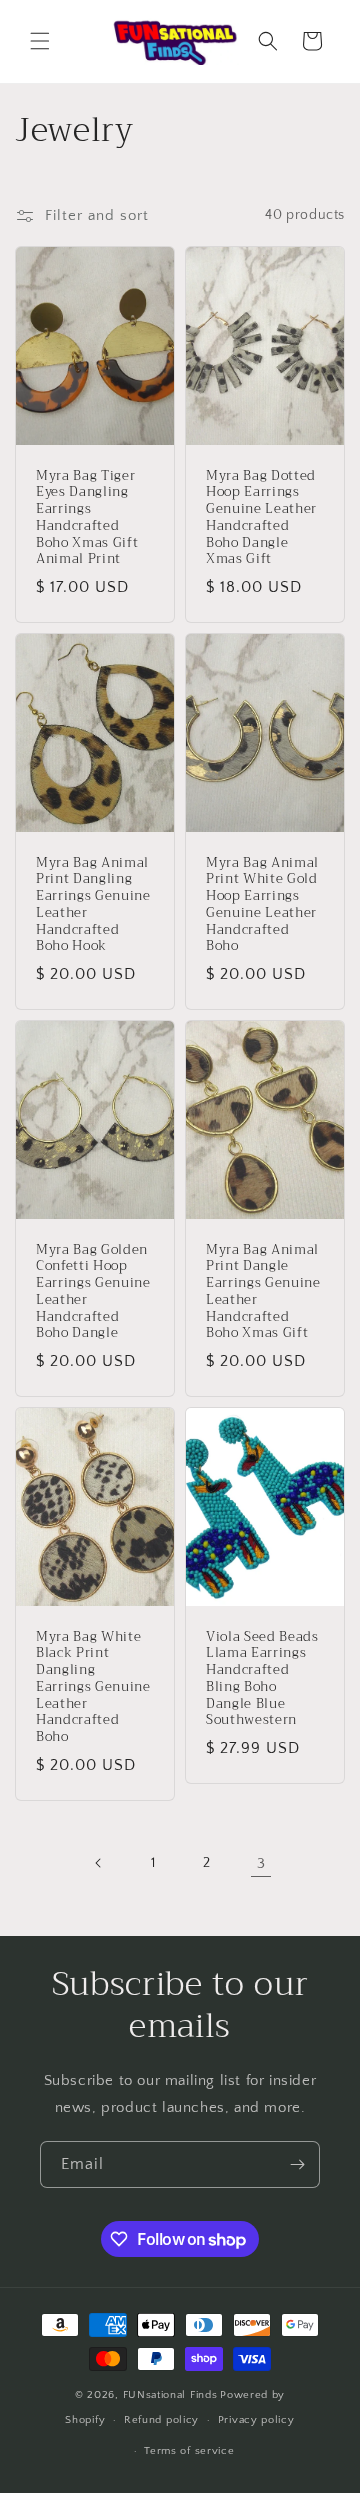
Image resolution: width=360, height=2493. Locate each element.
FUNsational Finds (170, 2395)
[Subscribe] (297, 2164)
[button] (40, 41)
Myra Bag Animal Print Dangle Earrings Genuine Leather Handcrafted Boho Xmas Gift (263, 1292)
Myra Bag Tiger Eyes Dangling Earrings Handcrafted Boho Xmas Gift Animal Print (87, 517)
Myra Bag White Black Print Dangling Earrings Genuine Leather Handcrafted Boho (93, 1688)
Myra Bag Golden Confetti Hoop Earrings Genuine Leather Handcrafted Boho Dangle (93, 1292)
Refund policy (161, 2420)
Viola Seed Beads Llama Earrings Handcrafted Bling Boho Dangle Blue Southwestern (262, 1679)
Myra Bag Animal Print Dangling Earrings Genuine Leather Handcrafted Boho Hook (93, 904)
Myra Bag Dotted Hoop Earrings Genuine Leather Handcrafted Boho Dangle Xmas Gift (261, 517)
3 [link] (261, 1863)
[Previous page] (99, 1863)
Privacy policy (256, 2420)
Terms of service (189, 2451)
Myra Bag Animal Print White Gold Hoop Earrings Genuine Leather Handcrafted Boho (262, 904)
